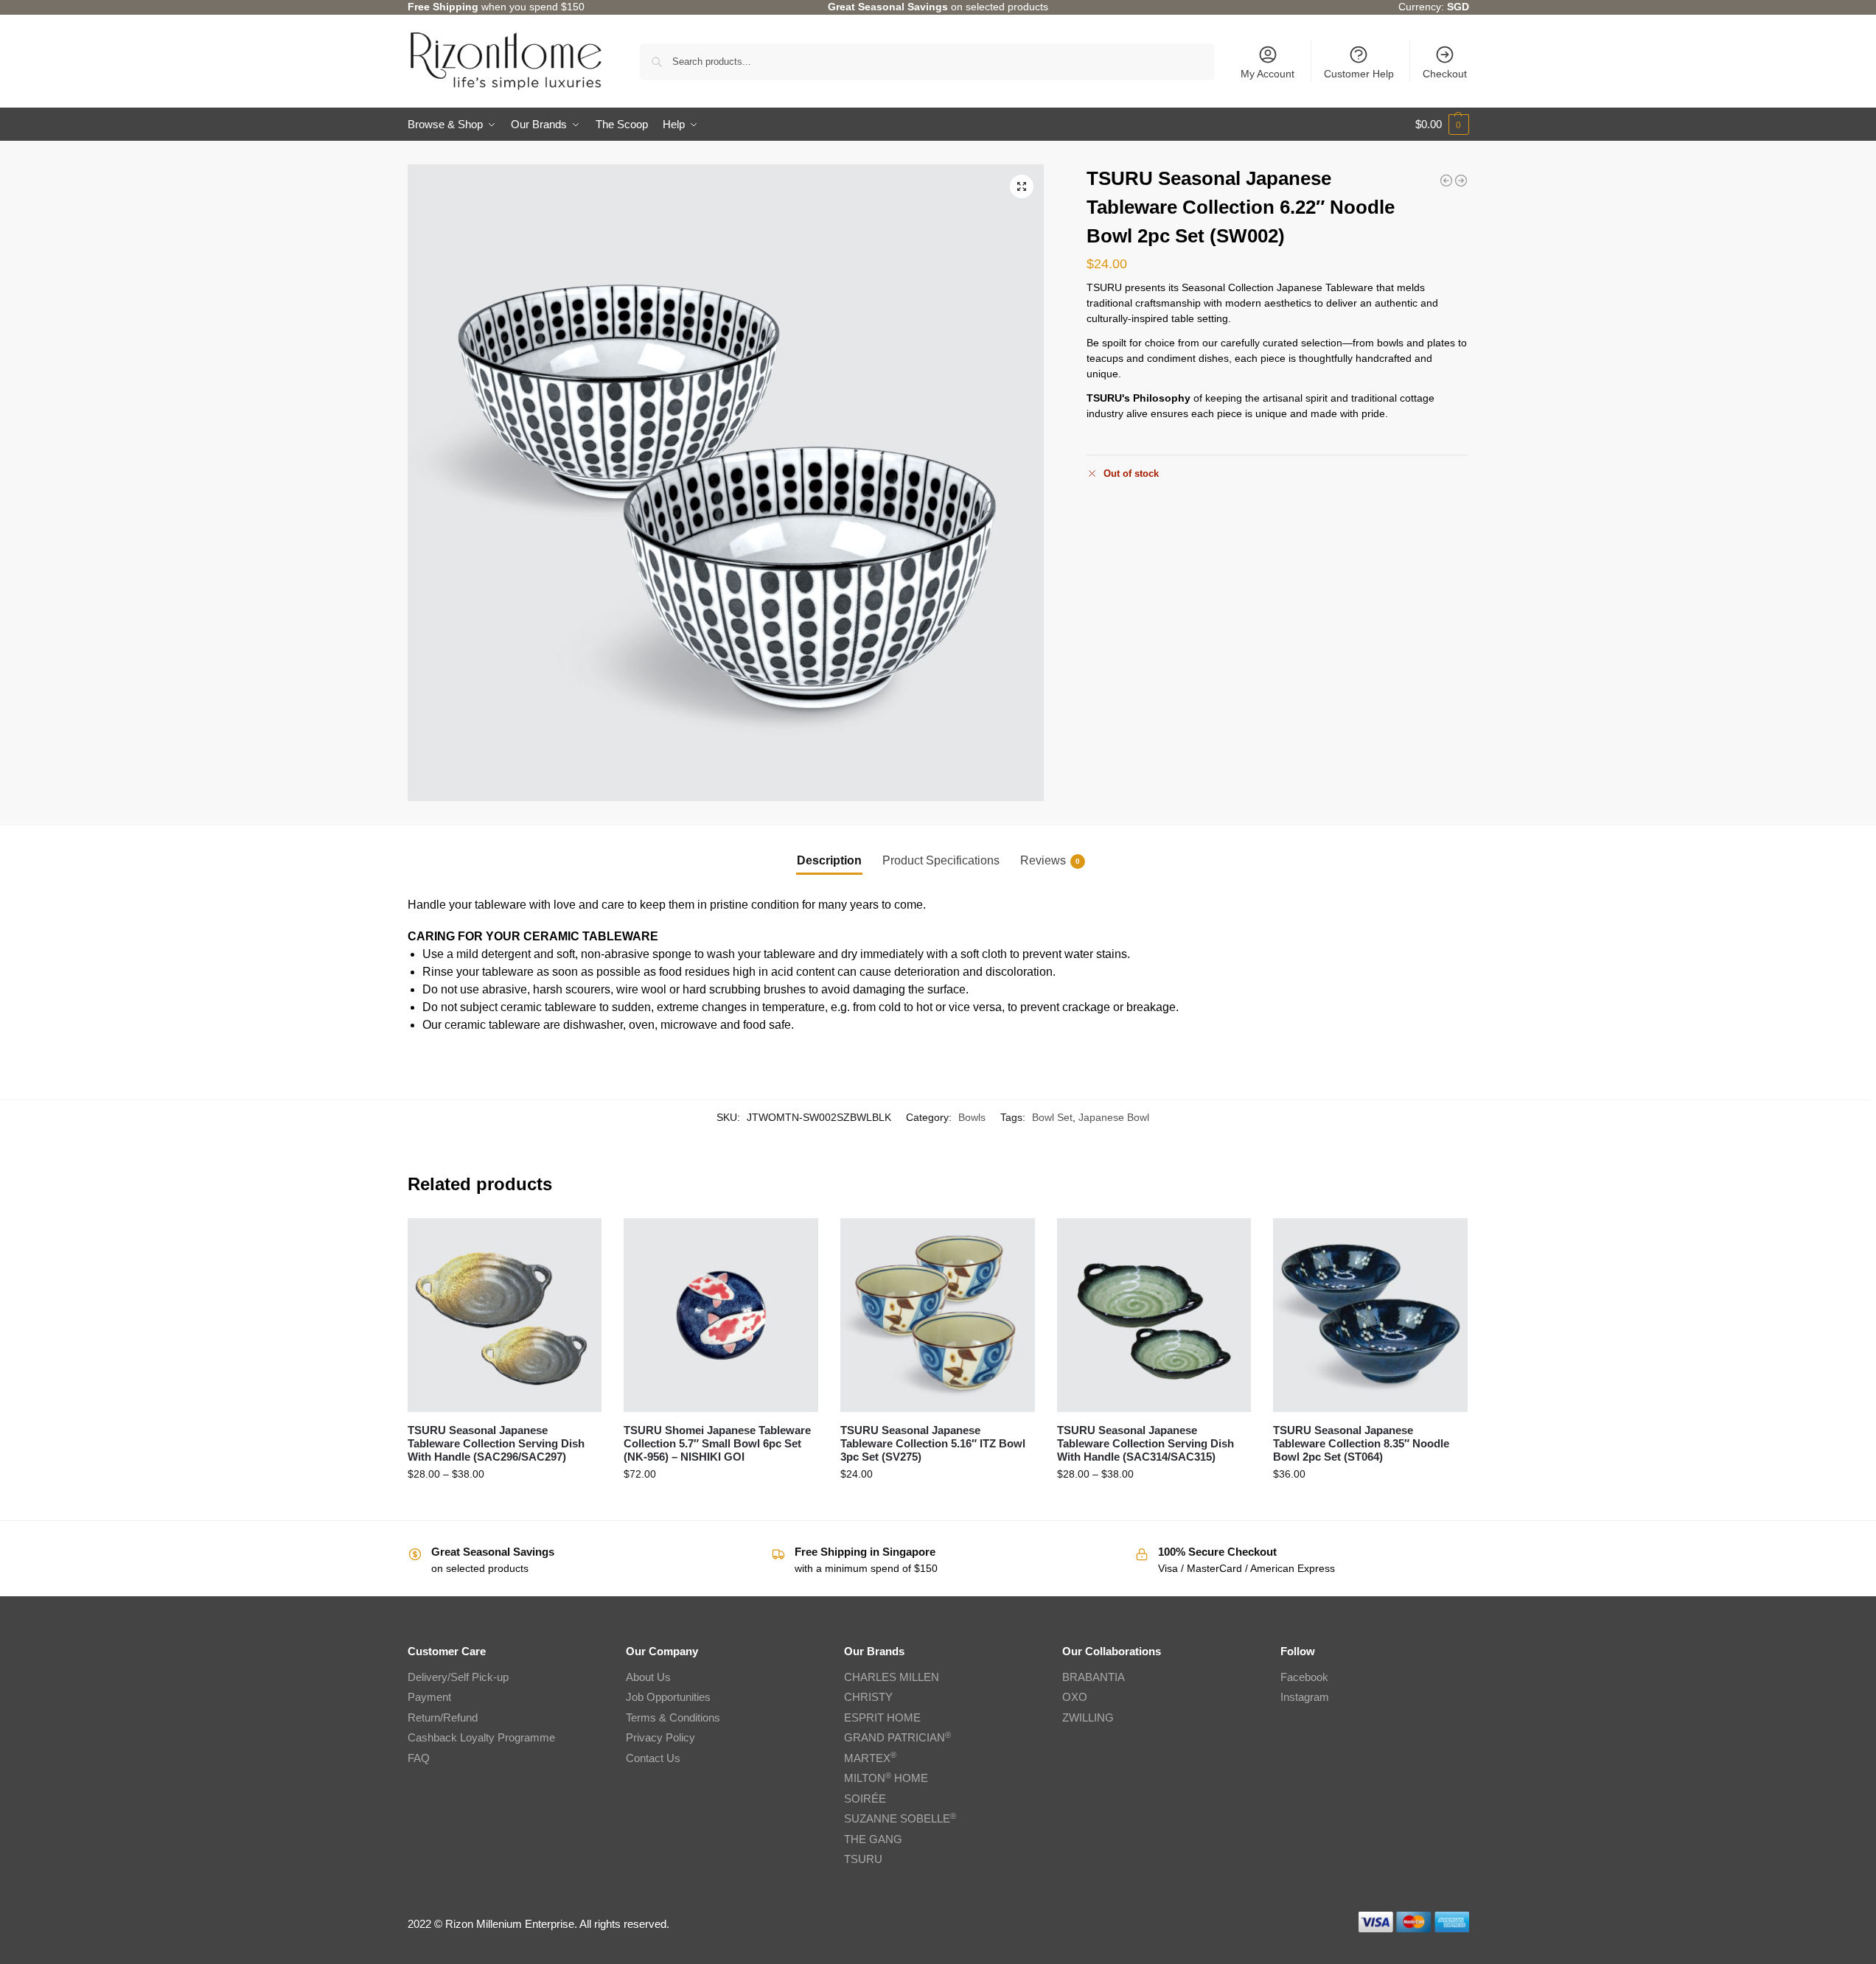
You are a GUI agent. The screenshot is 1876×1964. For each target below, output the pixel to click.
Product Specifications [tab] (941, 860)
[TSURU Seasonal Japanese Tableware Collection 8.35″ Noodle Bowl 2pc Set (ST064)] (1370, 1315)
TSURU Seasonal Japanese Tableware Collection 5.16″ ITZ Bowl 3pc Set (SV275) (933, 1443)
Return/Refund (443, 1717)
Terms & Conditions (673, 1717)
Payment (429, 1697)
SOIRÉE (865, 1799)
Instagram (1305, 1697)
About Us (648, 1677)
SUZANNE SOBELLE (900, 1818)
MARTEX (870, 1758)
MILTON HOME (886, 1778)
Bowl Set (1052, 1117)
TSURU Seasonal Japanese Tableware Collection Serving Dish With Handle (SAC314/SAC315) (1146, 1443)
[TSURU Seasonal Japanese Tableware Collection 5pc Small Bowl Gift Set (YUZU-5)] (1461, 181)
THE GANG (873, 1839)
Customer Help (1359, 74)
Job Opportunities (668, 1697)
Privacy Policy (660, 1737)
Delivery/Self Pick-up (458, 1677)
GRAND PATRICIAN (897, 1737)
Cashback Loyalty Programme (481, 1737)
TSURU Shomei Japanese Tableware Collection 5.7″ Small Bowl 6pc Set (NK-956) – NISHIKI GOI (717, 1443)
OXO (1075, 1697)
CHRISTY (868, 1697)
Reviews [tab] (1050, 860)
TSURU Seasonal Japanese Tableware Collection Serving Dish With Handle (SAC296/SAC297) (496, 1443)
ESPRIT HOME (882, 1717)
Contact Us (653, 1758)
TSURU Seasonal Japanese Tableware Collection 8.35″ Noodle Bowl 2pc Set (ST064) (1361, 1443)
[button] (1442, 125)
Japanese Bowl (1114, 1117)
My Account (1267, 74)
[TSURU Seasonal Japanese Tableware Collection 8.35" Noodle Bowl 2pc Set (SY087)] (1446, 181)
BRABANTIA (1094, 1677)
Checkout (1445, 74)
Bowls (972, 1117)
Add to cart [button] (721, 1506)
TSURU (863, 1859)
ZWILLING (1088, 1717)
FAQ (419, 1758)
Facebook (1304, 1677)
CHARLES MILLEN (892, 1677)
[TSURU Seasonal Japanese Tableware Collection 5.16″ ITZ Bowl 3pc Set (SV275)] (938, 1315)
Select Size (504, 1506)
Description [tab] (829, 860)
